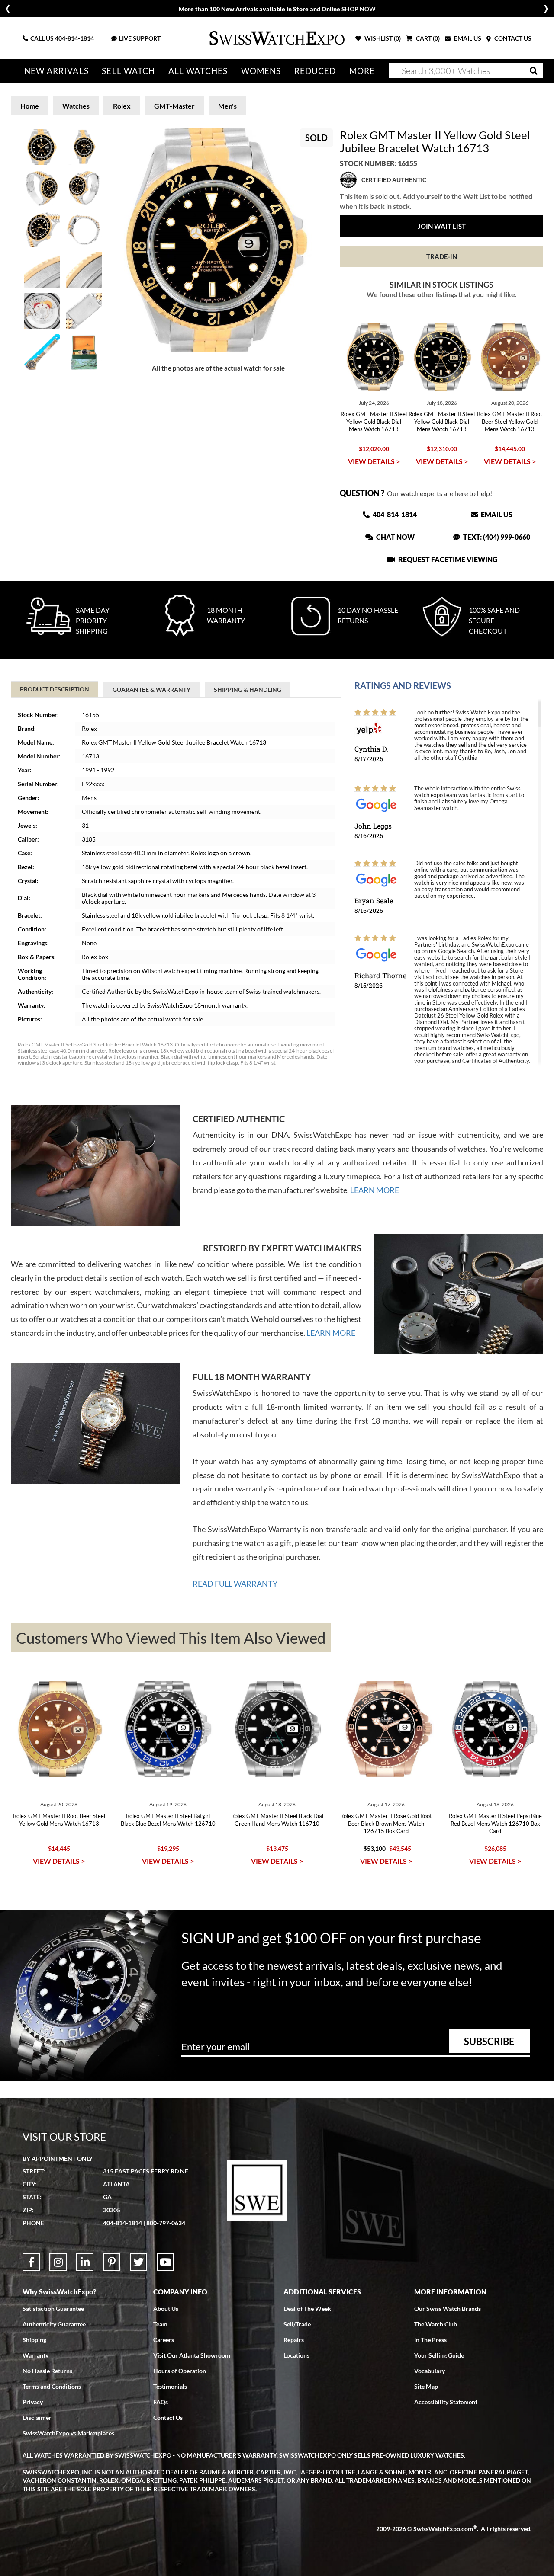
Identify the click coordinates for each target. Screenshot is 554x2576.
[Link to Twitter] (138, 2262)
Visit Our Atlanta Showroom (192, 2355)
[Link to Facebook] (31, 2262)
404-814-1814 (74, 38)
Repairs (294, 2340)
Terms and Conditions (52, 2386)
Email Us (496, 514)
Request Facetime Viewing (447, 559)
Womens (261, 71)
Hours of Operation (180, 2371)
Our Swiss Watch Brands (448, 2309)
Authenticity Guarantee (54, 2324)
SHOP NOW (359, 9)
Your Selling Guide (439, 2355)
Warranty (35, 2355)
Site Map (426, 2386)
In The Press (430, 2340)
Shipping (34, 2340)
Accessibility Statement (446, 2402)
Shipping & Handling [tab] (248, 690)
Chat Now (395, 537)
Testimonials (170, 2386)
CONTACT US (512, 38)
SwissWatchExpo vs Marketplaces (68, 2433)
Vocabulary (430, 2371)
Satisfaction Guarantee (53, 2309)
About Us (166, 2309)
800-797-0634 (166, 2223)
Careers (164, 2340)
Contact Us (168, 2418)
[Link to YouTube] (165, 2262)
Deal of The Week (307, 2309)
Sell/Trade (297, 2324)
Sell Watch (128, 71)
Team (160, 2324)
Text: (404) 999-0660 (496, 537)
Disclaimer (37, 2418)
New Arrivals (56, 71)
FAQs (161, 2402)
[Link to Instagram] (58, 2262)
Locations (296, 2355)
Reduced (315, 71)
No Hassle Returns (47, 2371)
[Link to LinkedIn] (85, 2262)
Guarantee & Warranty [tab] (151, 690)
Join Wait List (442, 226)
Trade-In (442, 256)
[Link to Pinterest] (112, 2262)
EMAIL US (467, 38)
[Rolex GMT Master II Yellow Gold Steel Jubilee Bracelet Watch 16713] (218, 240)
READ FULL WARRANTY (235, 1584)
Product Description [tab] (55, 689)
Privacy (33, 2402)
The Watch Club (436, 2324)
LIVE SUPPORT (140, 38)
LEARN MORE (375, 1190)
